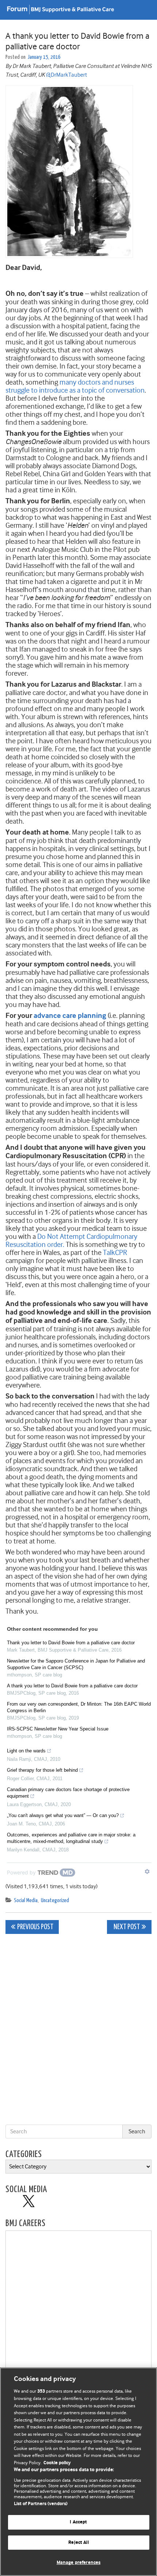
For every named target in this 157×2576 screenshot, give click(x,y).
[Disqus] (78, 2031)
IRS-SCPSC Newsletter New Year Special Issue (58, 1729)
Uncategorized (55, 1900)
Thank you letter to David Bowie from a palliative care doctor (71, 1643)
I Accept (78, 2522)
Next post (126, 1927)
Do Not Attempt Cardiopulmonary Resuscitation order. (71, 1241)
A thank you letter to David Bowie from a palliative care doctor (72, 1686)
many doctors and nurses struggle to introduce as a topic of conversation (75, 386)
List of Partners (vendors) (41, 2504)
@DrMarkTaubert (66, 75)
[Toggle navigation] (142, 10)
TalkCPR (115, 1253)
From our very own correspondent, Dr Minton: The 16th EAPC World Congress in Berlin (79, 1707)
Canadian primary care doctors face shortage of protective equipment (68, 1793)
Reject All (78, 2543)
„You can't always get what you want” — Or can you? (63, 1815)
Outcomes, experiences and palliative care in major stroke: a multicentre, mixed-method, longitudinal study (71, 1838)
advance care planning (70, 1016)
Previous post (35, 1927)
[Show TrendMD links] (147, 1871)
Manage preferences (78, 2563)
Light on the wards (26, 1751)
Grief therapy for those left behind (42, 1770)
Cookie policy (57, 2463)
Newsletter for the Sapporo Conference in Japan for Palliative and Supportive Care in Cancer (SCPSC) (76, 1664)
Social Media (26, 1900)
